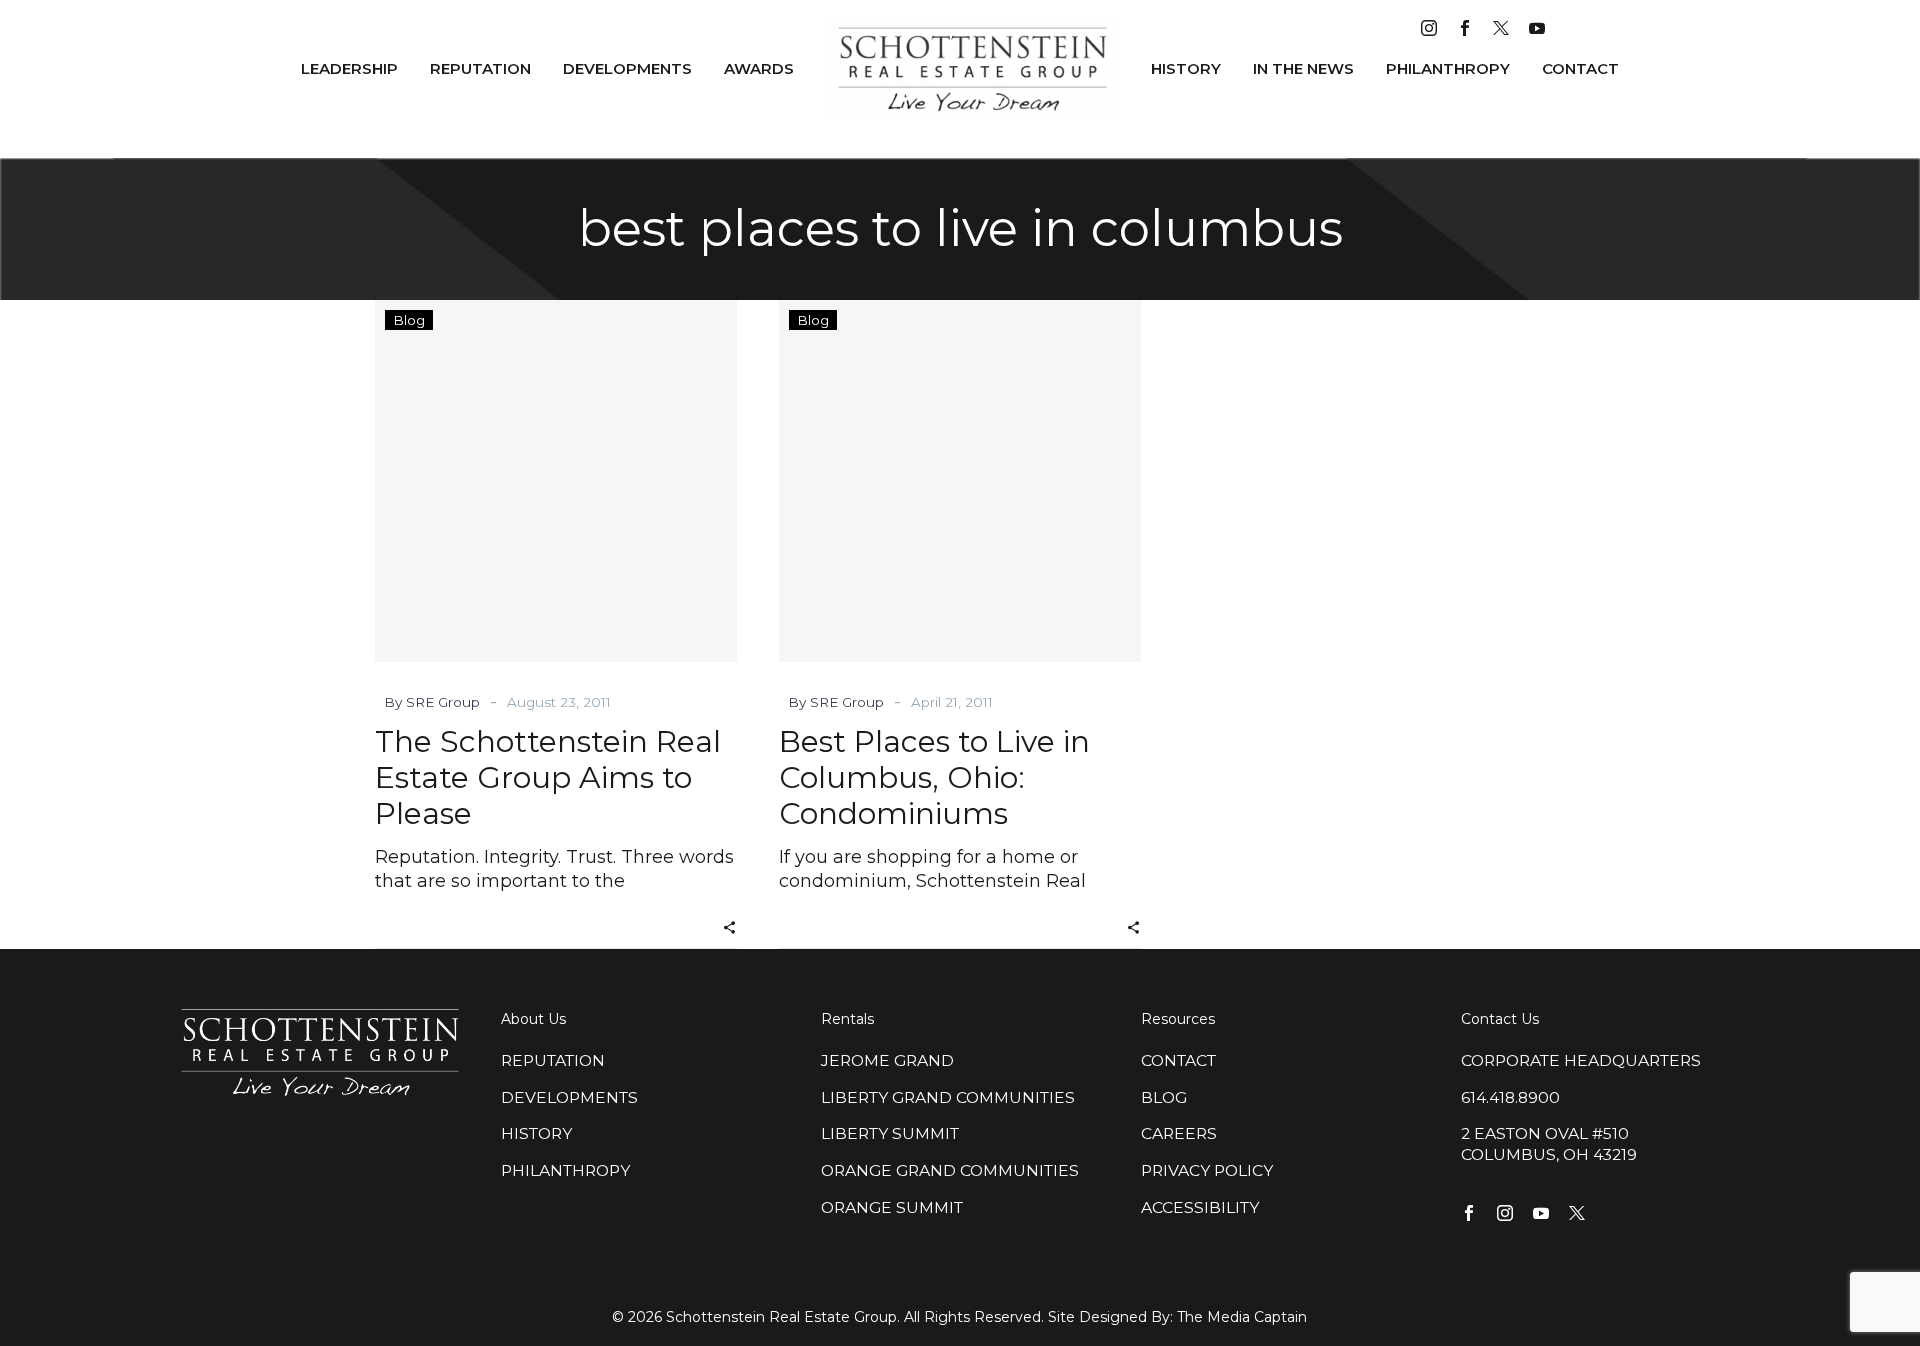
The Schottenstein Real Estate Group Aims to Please (548, 777)
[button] (729, 925)
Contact (1580, 68)
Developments (627, 68)
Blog (409, 320)
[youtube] (1537, 28)
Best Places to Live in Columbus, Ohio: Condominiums (934, 777)
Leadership (349, 68)
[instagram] (1429, 28)
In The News (1303, 68)
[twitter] (1501, 28)
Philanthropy (1448, 68)
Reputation (480, 68)
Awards (759, 68)
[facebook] (1465, 28)
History (1186, 68)
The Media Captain (1242, 1317)
